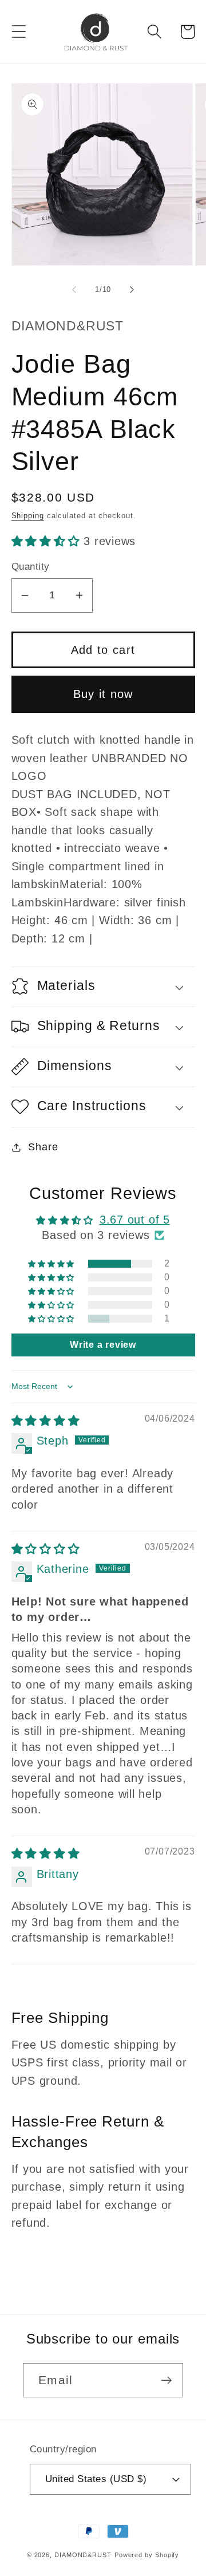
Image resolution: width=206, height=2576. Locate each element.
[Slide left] (74, 290)
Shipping (28, 516)
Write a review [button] (103, 1345)
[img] (46, 1421)
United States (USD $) (96, 2479)
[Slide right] (132, 290)
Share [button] (43, 1147)
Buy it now (103, 694)
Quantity (31, 567)
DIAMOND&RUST (83, 2555)
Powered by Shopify (147, 2555)
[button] (19, 32)
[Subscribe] (166, 2380)
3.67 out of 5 (135, 1220)
